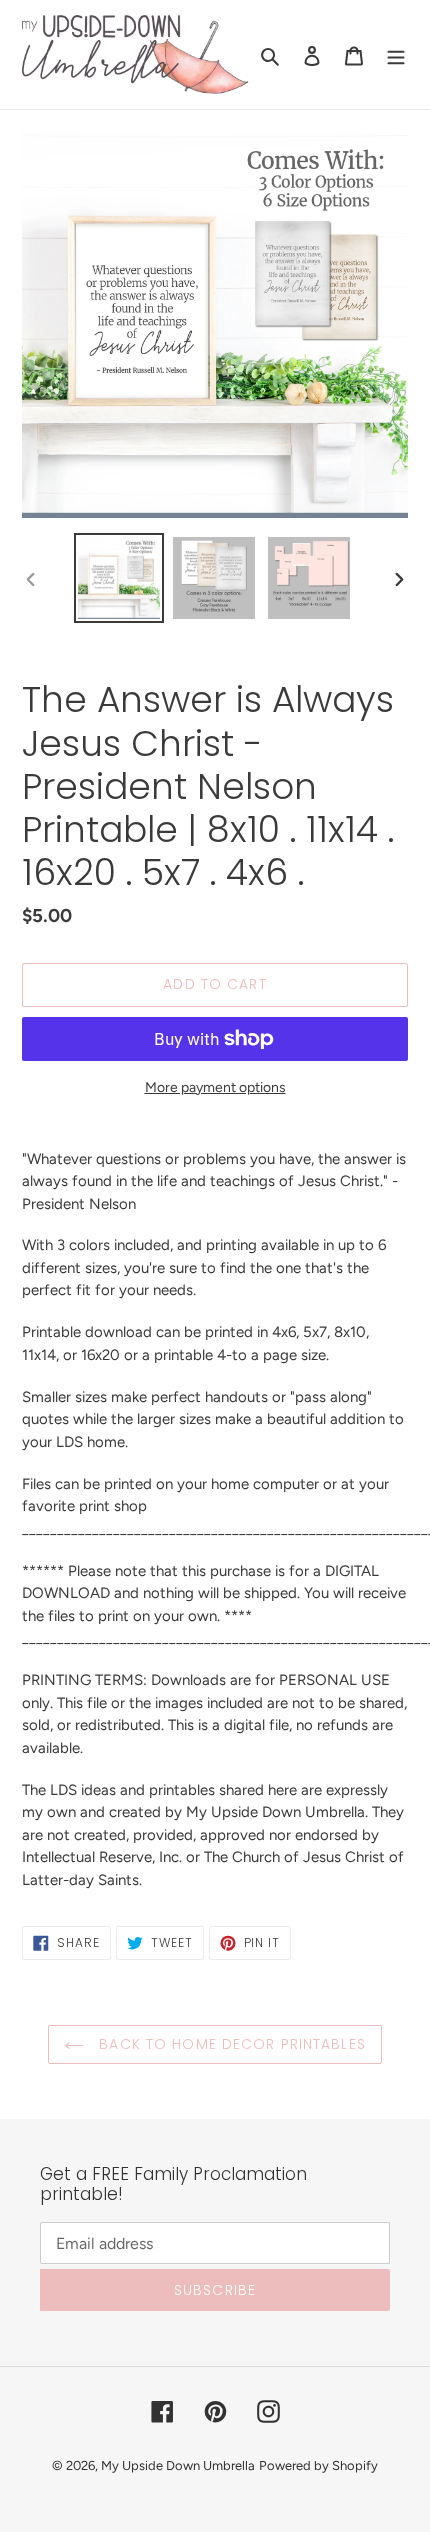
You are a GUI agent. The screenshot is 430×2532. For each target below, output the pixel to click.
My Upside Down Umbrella (178, 2465)
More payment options (215, 1087)
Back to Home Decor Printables (230, 2044)
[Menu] (396, 55)
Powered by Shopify (318, 2465)
